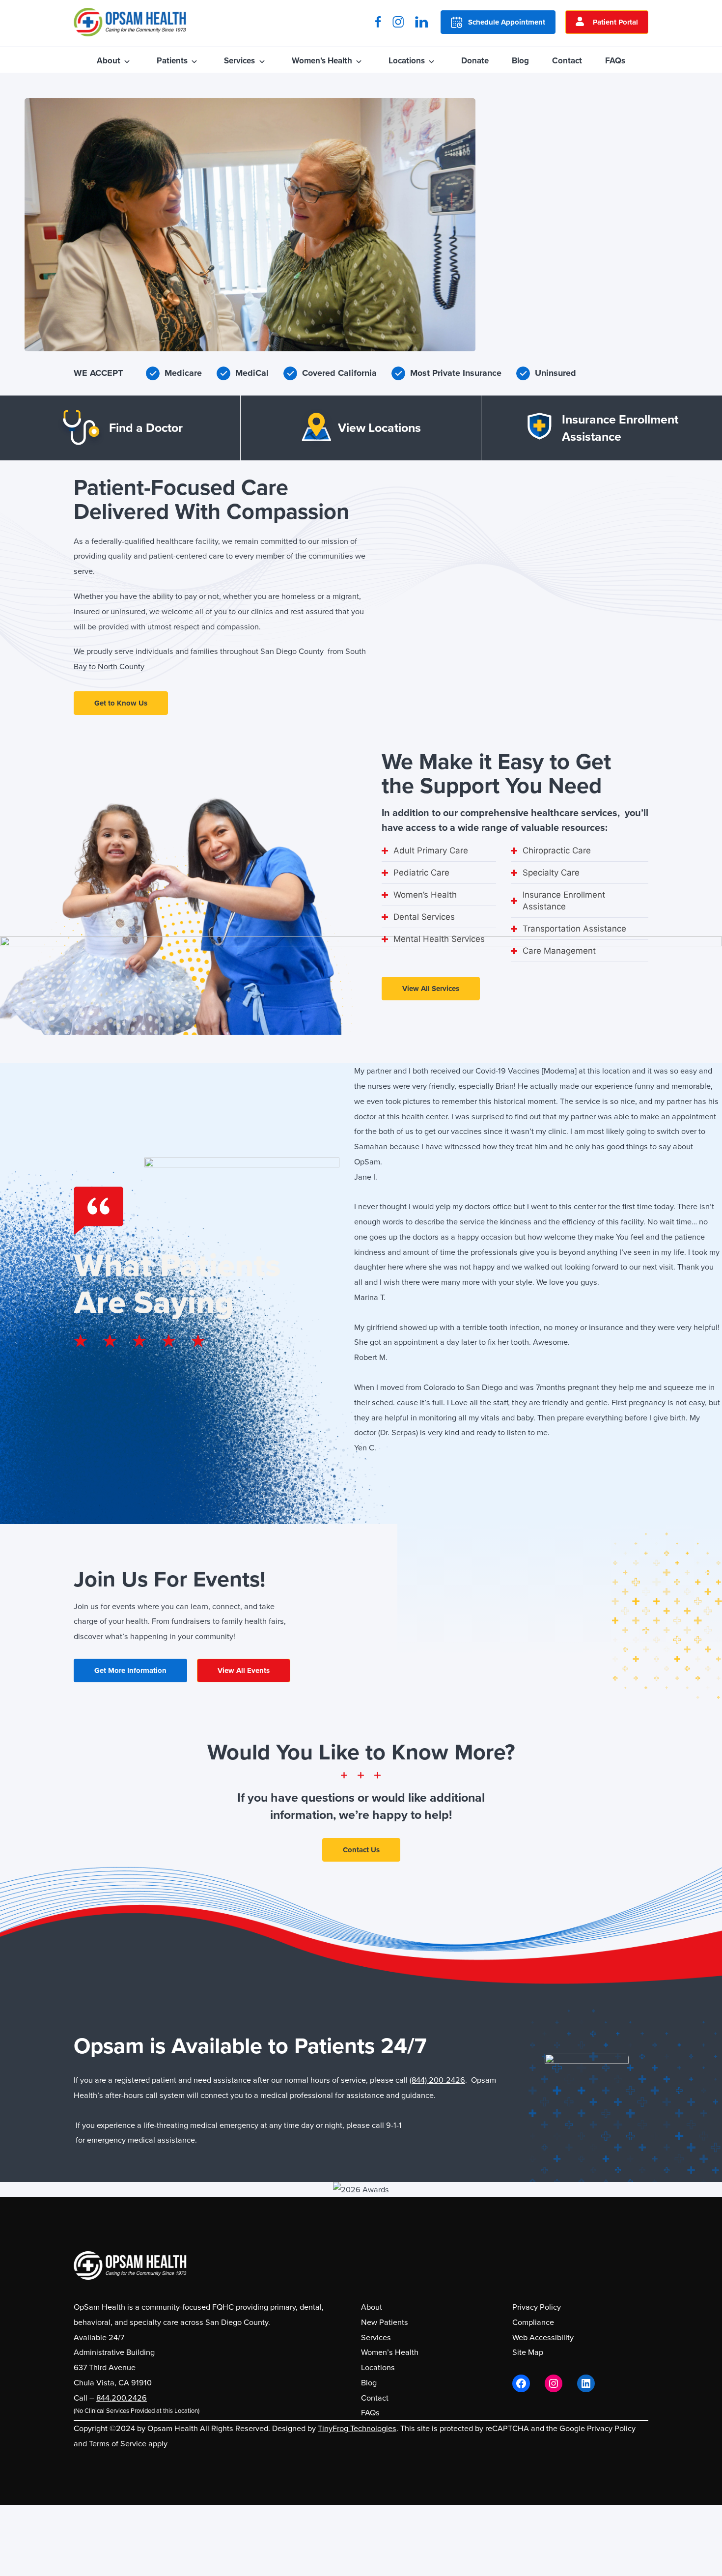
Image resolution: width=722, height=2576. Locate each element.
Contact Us (361, 1850)
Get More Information (130, 1670)
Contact (567, 61)
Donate (475, 61)
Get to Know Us (121, 703)
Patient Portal (615, 22)
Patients (172, 61)
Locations (407, 61)
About (109, 61)
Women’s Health (322, 61)
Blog (520, 61)
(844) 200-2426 (437, 2080)
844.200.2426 (122, 2398)
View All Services (431, 989)
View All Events (244, 1670)
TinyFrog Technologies (357, 2428)
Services (239, 61)
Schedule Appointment (507, 22)
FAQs (615, 61)
